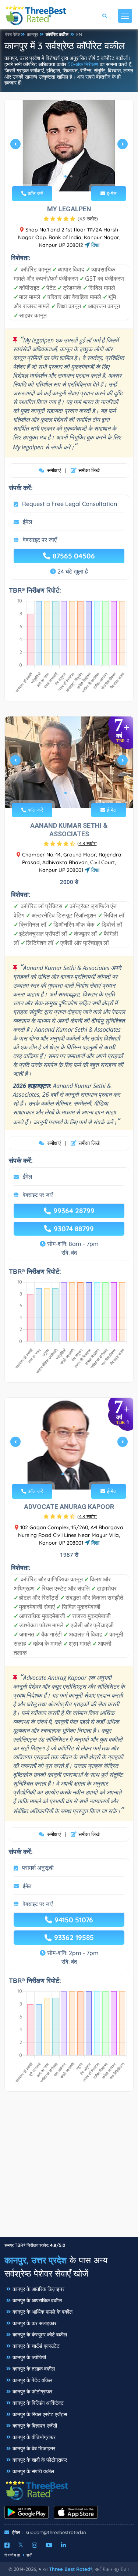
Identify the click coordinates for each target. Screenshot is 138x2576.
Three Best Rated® (71, 2569)
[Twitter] (21, 2545)
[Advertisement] (69, 2168)
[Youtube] (49, 2545)
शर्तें (29, 2555)
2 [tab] (71, 176)
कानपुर (32, 34)
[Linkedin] (63, 2545)
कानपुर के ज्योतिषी (29, 2357)
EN (79, 34)
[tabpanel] (69, 147)
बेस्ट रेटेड (13, 34)
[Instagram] (35, 2545)
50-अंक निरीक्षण (83, 64)
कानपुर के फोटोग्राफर (32, 2392)
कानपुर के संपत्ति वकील (33, 2471)
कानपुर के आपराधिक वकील (37, 2300)
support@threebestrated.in (56, 2532)
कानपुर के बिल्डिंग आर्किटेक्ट (38, 2403)
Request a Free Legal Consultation (70, 504)
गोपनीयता (13, 2555)
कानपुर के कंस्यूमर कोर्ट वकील (40, 2335)
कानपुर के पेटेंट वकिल (32, 2380)
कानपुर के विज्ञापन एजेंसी (35, 2426)
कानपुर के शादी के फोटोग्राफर (40, 2460)
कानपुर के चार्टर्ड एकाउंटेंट (36, 2346)
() (88, 219)
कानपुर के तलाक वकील (34, 2369)
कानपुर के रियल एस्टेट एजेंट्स (40, 2414)
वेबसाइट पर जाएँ (40, 540)
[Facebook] (7, 2545)
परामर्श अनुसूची (38, 1868)
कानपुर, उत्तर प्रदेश (36, 2260)
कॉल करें (35, 193)
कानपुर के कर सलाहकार (34, 2323)
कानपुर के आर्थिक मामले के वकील (43, 2312)
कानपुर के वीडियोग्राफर (34, 2437)
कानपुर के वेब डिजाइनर (34, 2449)
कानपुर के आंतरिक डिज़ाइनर (38, 2289)
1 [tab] (66, 176)
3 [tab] (74, 1474)
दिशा (95, 245)
